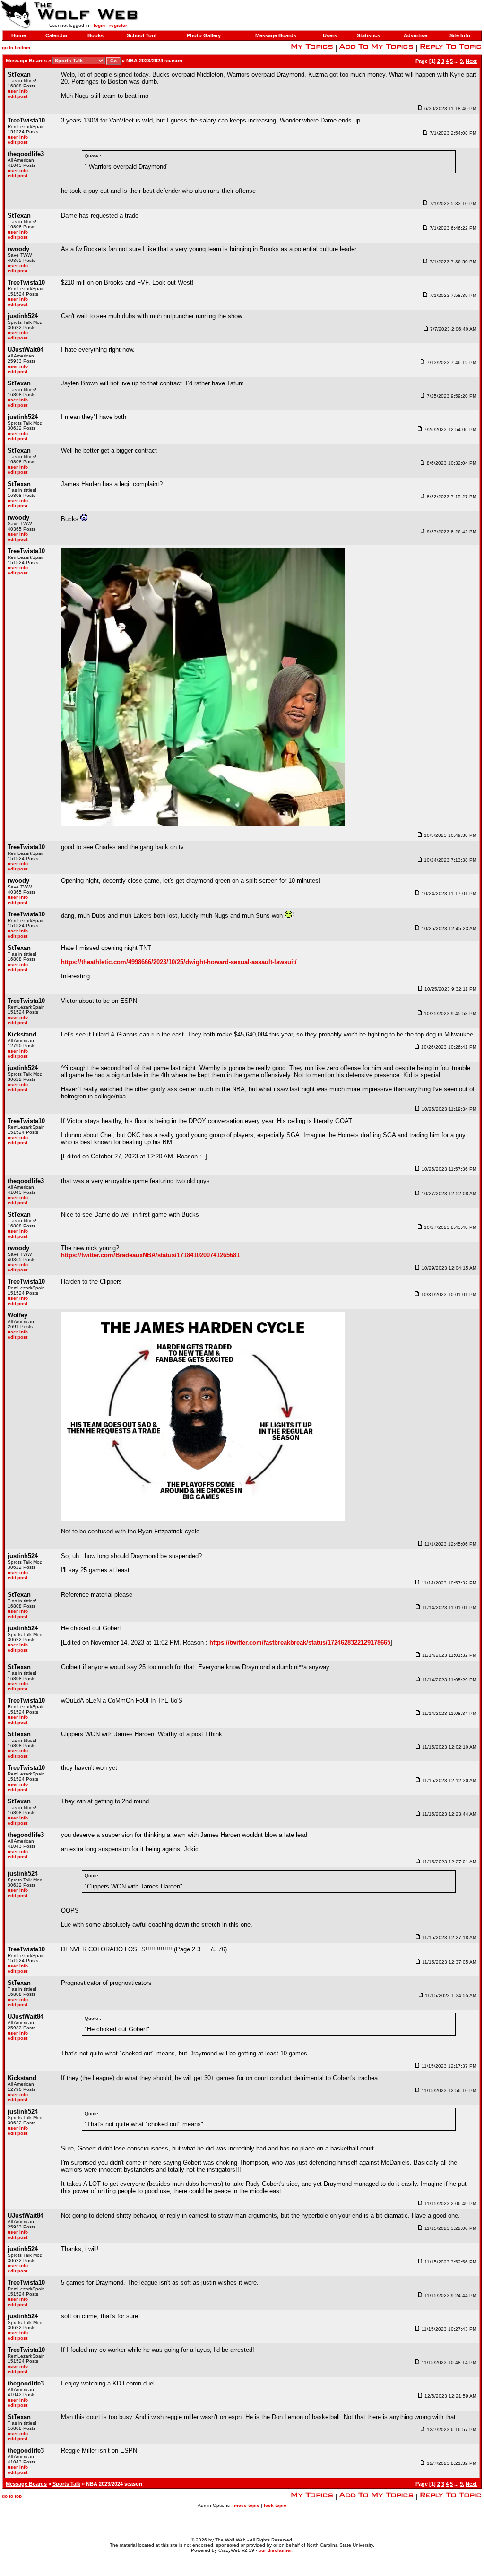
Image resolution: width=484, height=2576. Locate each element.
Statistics (368, 35)
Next (471, 61)
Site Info (460, 35)
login (99, 25)
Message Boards (276, 35)
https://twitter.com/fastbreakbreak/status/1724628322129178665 (300, 1642)
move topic (247, 2505)
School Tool (142, 35)
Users (330, 35)
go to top (12, 2496)
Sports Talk (66, 2484)
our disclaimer (275, 2550)
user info (18, 91)
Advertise (415, 35)
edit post (17, 96)
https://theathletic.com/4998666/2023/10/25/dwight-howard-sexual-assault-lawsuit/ (179, 962)
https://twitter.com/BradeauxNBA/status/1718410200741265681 (150, 1255)
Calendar (56, 35)
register (118, 25)
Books (95, 35)
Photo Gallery (204, 35)
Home (19, 35)
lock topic (275, 2505)
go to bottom (16, 48)
